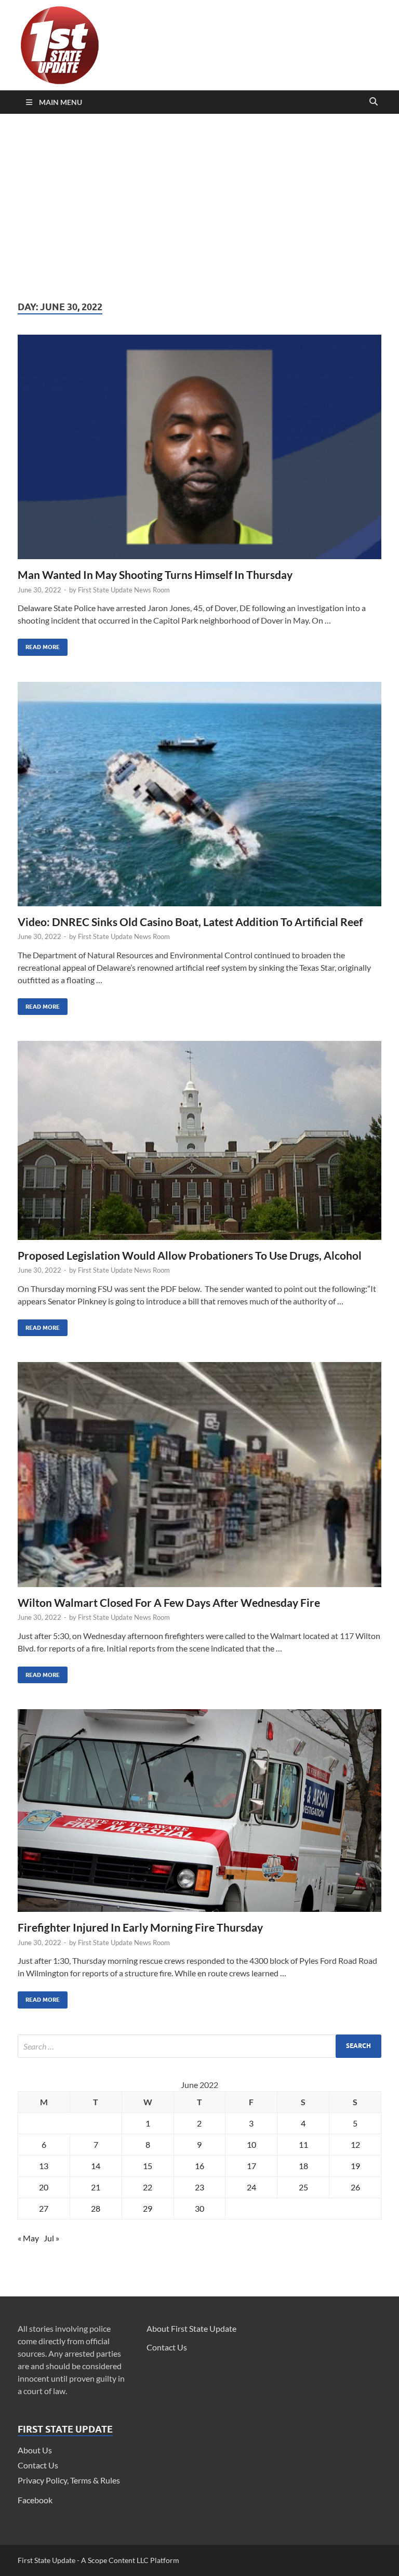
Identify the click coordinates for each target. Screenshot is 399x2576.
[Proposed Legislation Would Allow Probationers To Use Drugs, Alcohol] (199, 1145)
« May (28, 2238)
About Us (35, 2450)
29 (148, 2208)
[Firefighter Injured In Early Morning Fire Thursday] (199, 1815)
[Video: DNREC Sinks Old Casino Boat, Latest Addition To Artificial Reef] (199, 798)
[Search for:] (199, 2046)
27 (44, 2208)
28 (96, 2208)
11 (303, 2144)
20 (44, 2187)
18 (303, 2166)
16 (199, 2166)
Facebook (35, 2500)
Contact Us (38, 2465)
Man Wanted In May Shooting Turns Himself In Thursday (155, 574)
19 (355, 2166)
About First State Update (191, 2328)
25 (303, 2187)
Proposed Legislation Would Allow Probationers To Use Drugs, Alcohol (190, 1255)
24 (251, 2187)
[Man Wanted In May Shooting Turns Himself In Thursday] (199, 451)
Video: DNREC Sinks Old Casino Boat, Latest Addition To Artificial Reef (190, 922)
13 (44, 2166)
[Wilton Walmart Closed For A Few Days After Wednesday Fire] (199, 1478)
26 (355, 2187)
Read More (39, 645)
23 (199, 2187)
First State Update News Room (124, 590)
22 (148, 2187)
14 (96, 2166)
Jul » (51, 2238)
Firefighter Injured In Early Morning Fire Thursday (140, 1927)
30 (199, 2208)
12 (355, 2144)
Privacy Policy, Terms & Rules (69, 2480)
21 (96, 2187)
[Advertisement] (199, 207)
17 (251, 2166)
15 (148, 2166)
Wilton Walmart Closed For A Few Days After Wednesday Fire (169, 1602)
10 (251, 2144)
